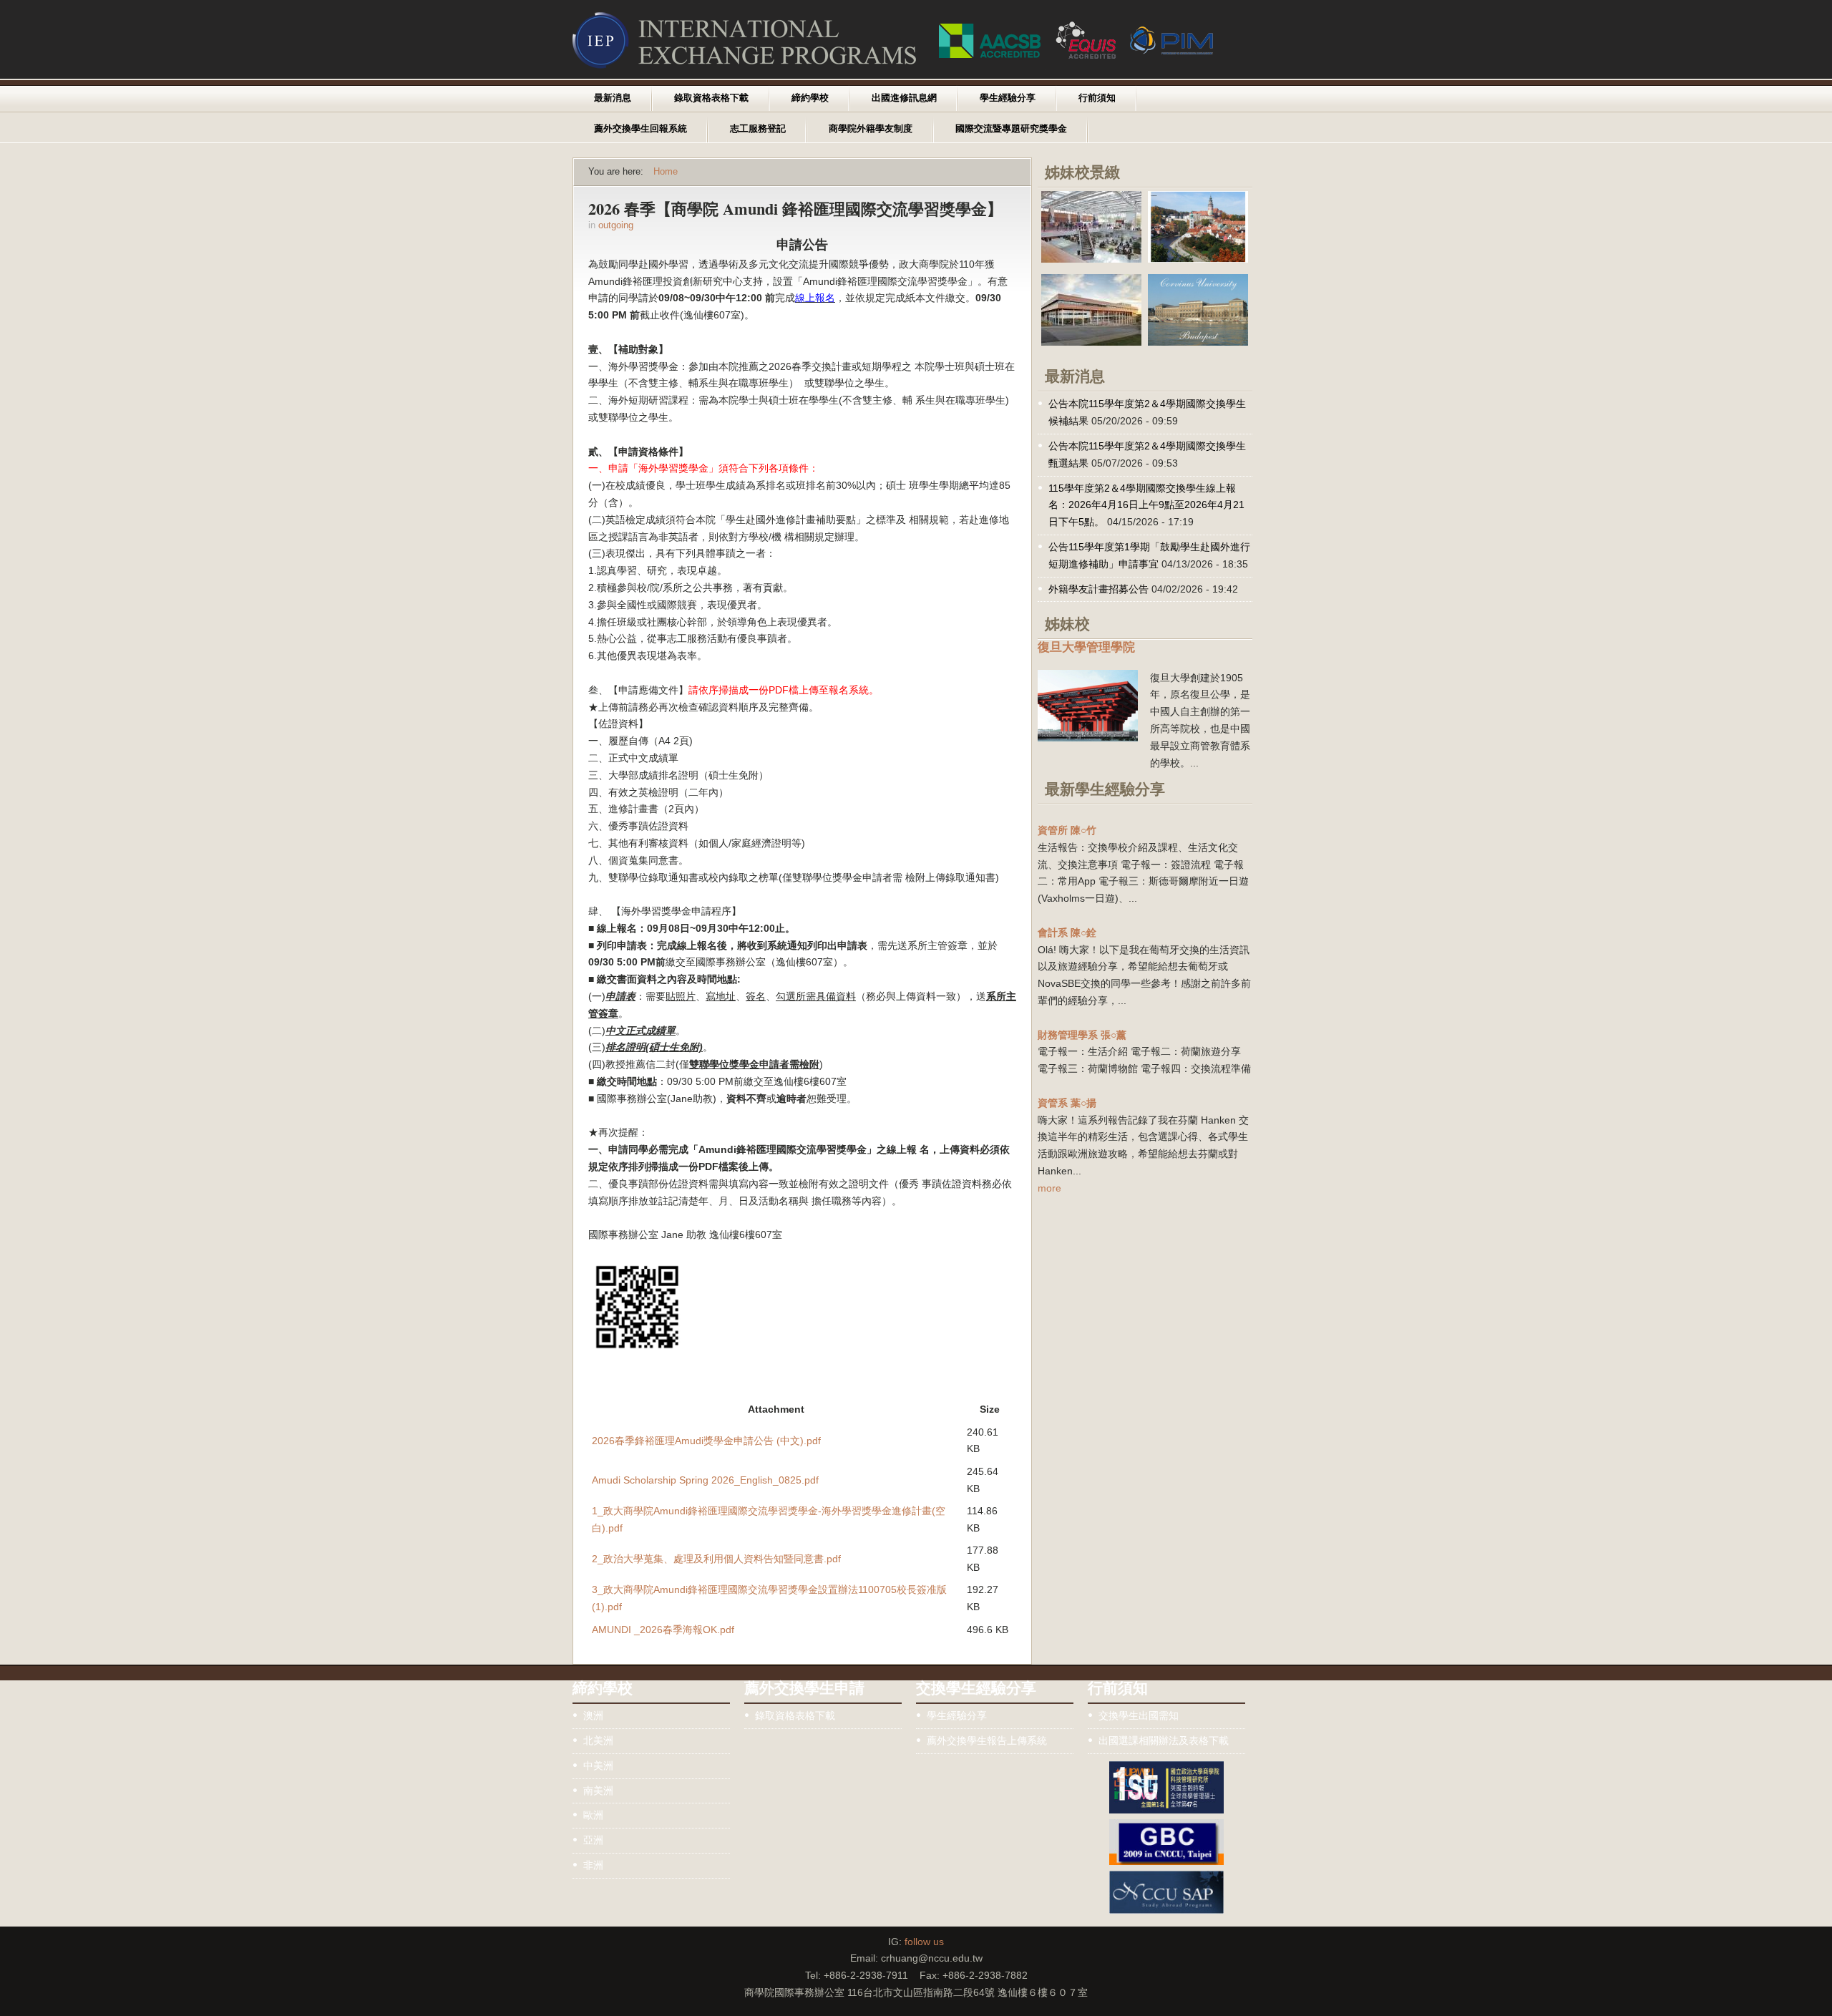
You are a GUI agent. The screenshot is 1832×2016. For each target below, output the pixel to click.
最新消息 (613, 98)
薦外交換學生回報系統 (640, 129)
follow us (924, 1942)
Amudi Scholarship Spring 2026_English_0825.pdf (705, 1480)
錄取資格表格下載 (711, 98)
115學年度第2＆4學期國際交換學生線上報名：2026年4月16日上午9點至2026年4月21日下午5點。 (1146, 505)
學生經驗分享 (1008, 98)
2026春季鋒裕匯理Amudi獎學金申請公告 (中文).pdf (706, 1441)
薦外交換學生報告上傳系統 (987, 1740)
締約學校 (810, 98)
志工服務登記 (758, 129)
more (1049, 1188)
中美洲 (598, 1766)
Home (666, 172)
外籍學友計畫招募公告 (1098, 589)
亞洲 (593, 1840)
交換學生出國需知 (1139, 1715)
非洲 (593, 1865)
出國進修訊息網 (904, 98)
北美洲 (598, 1740)
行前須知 (1097, 98)
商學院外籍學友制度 (871, 129)
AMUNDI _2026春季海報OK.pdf (663, 1630)
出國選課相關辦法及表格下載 (1164, 1740)
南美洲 (598, 1791)
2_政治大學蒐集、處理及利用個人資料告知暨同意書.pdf (716, 1559)
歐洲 (593, 1815)
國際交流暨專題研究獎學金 (1011, 129)
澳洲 (593, 1715)
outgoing (616, 225)
